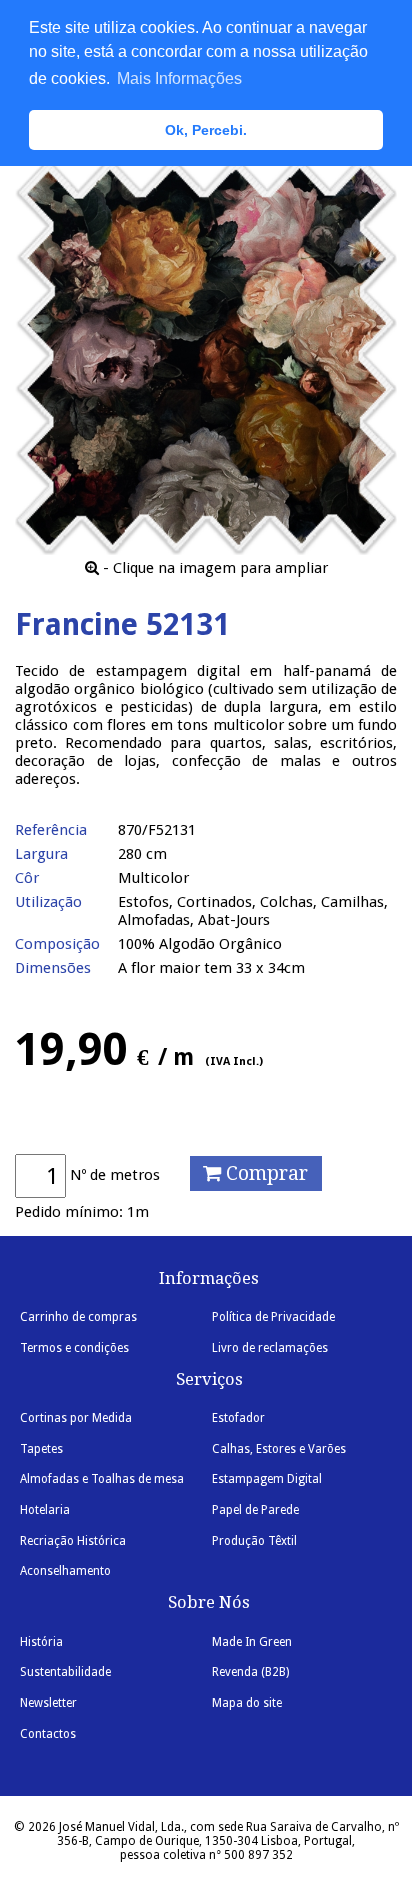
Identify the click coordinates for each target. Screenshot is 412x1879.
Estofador (238, 1418)
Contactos (48, 1734)
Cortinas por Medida (76, 1418)
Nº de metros (115, 1175)
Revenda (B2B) (250, 1672)
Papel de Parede (255, 1510)
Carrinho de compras (78, 1317)
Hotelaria (45, 1510)
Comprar (264, 1173)
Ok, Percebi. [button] (206, 130)
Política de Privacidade (273, 1317)
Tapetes (41, 1449)
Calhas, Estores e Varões (279, 1449)
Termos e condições (74, 1348)
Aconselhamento (65, 1571)
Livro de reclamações (270, 1348)
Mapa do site (247, 1703)
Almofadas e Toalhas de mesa (102, 1479)
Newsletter (48, 1703)
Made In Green (252, 1642)
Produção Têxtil (254, 1541)
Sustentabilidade (65, 1672)
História (41, 1642)
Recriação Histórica (73, 1541)
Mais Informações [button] (179, 78)
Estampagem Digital (267, 1479)
